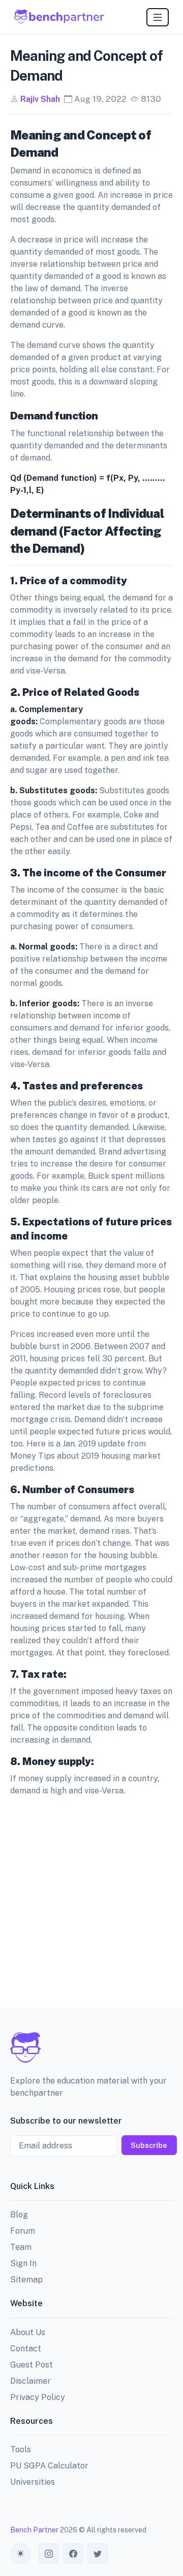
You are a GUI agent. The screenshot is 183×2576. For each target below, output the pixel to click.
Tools (21, 2449)
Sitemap (26, 2280)
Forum (23, 2231)
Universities (33, 2482)
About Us (28, 2332)
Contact (26, 2349)
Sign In (23, 2263)
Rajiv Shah (40, 99)
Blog (19, 2215)
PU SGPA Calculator (49, 2466)
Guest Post (32, 2365)
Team (21, 2247)
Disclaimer (30, 2381)
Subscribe (149, 2145)
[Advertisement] (91, 1900)
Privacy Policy (38, 2397)
